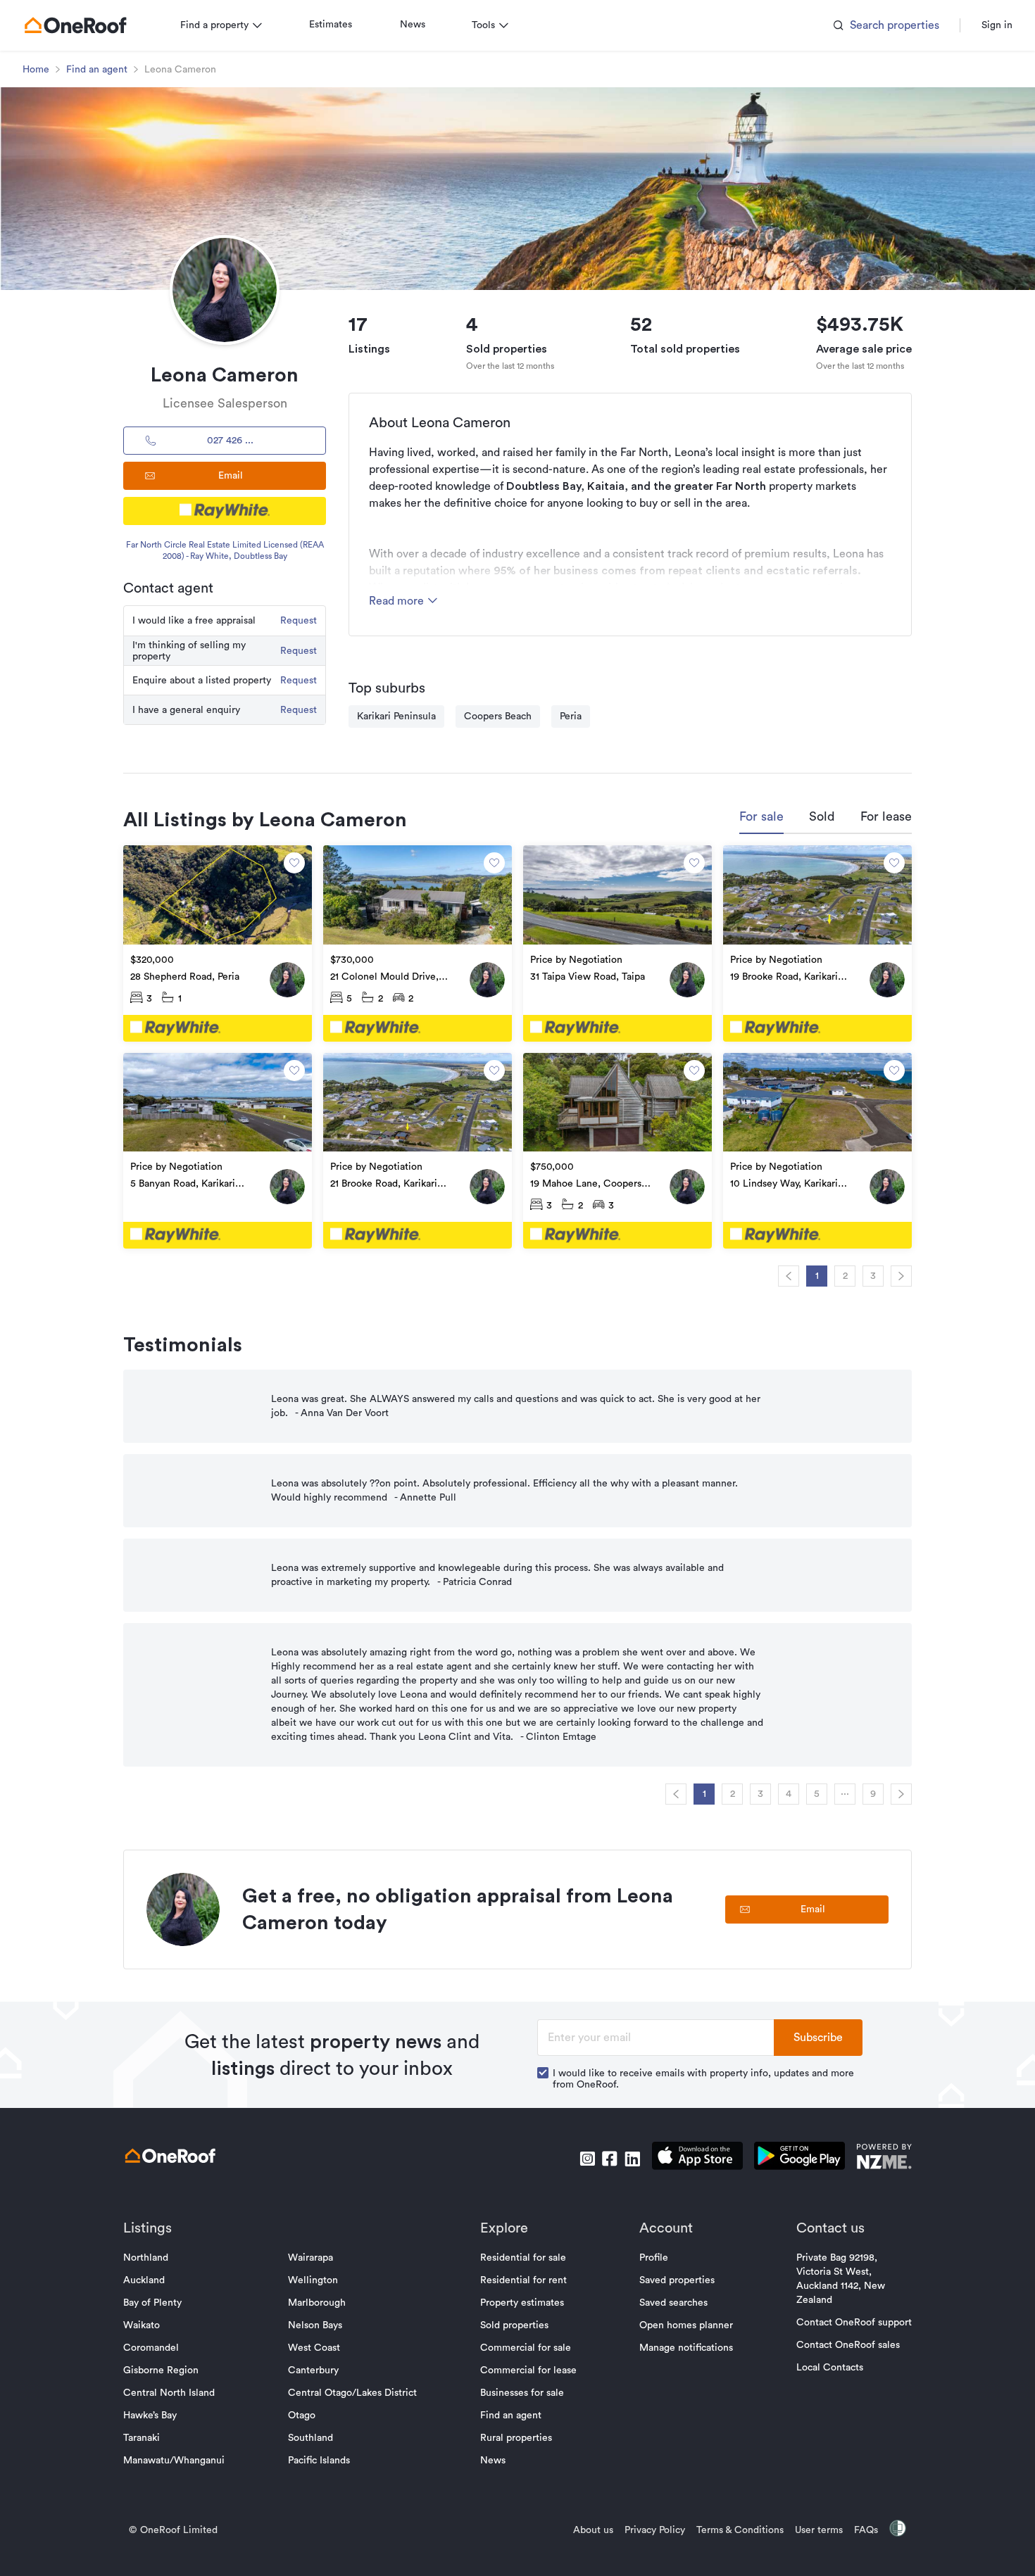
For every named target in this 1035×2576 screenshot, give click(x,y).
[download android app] (799, 2158)
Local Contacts (830, 2368)
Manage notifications (686, 2348)
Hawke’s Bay (150, 2416)
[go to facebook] (610, 2159)
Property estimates (522, 2303)
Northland (146, 2258)
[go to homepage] (75, 25)
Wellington (313, 2280)
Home (36, 70)
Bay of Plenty (152, 2303)
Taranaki (142, 2438)
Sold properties (514, 2325)
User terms (819, 2530)
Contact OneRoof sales (848, 2345)
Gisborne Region (161, 2370)
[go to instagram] (587, 2159)
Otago (302, 2416)
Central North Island (169, 2393)
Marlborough (317, 2303)
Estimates (331, 25)
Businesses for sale (522, 2393)
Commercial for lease (528, 2370)
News (413, 25)
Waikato (142, 2325)
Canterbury (313, 2370)
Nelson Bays (315, 2325)
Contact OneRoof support (854, 2323)
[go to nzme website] (884, 2158)
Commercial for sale (526, 2348)
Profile (654, 2258)
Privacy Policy (655, 2530)
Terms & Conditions (740, 2530)
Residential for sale (523, 2258)
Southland (310, 2438)
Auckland (144, 2280)
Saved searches (673, 2303)
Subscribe (818, 2038)
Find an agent (97, 70)
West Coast (314, 2348)
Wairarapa (310, 2258)
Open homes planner (686, 2325)
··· (845, 1794)
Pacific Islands (319, 2461)
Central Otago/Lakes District (352, 2393)
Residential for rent (523, 2280)
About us (593, 2530)
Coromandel (151, 2348)
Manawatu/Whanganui (174, 2461)
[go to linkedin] (632, 2159)
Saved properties (677, 2280)
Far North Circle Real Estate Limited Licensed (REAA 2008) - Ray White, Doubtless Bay (225, 550)
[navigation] (789, 1276)
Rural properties (516, 2438)
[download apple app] (697, 2158)
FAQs (866, 2530)
